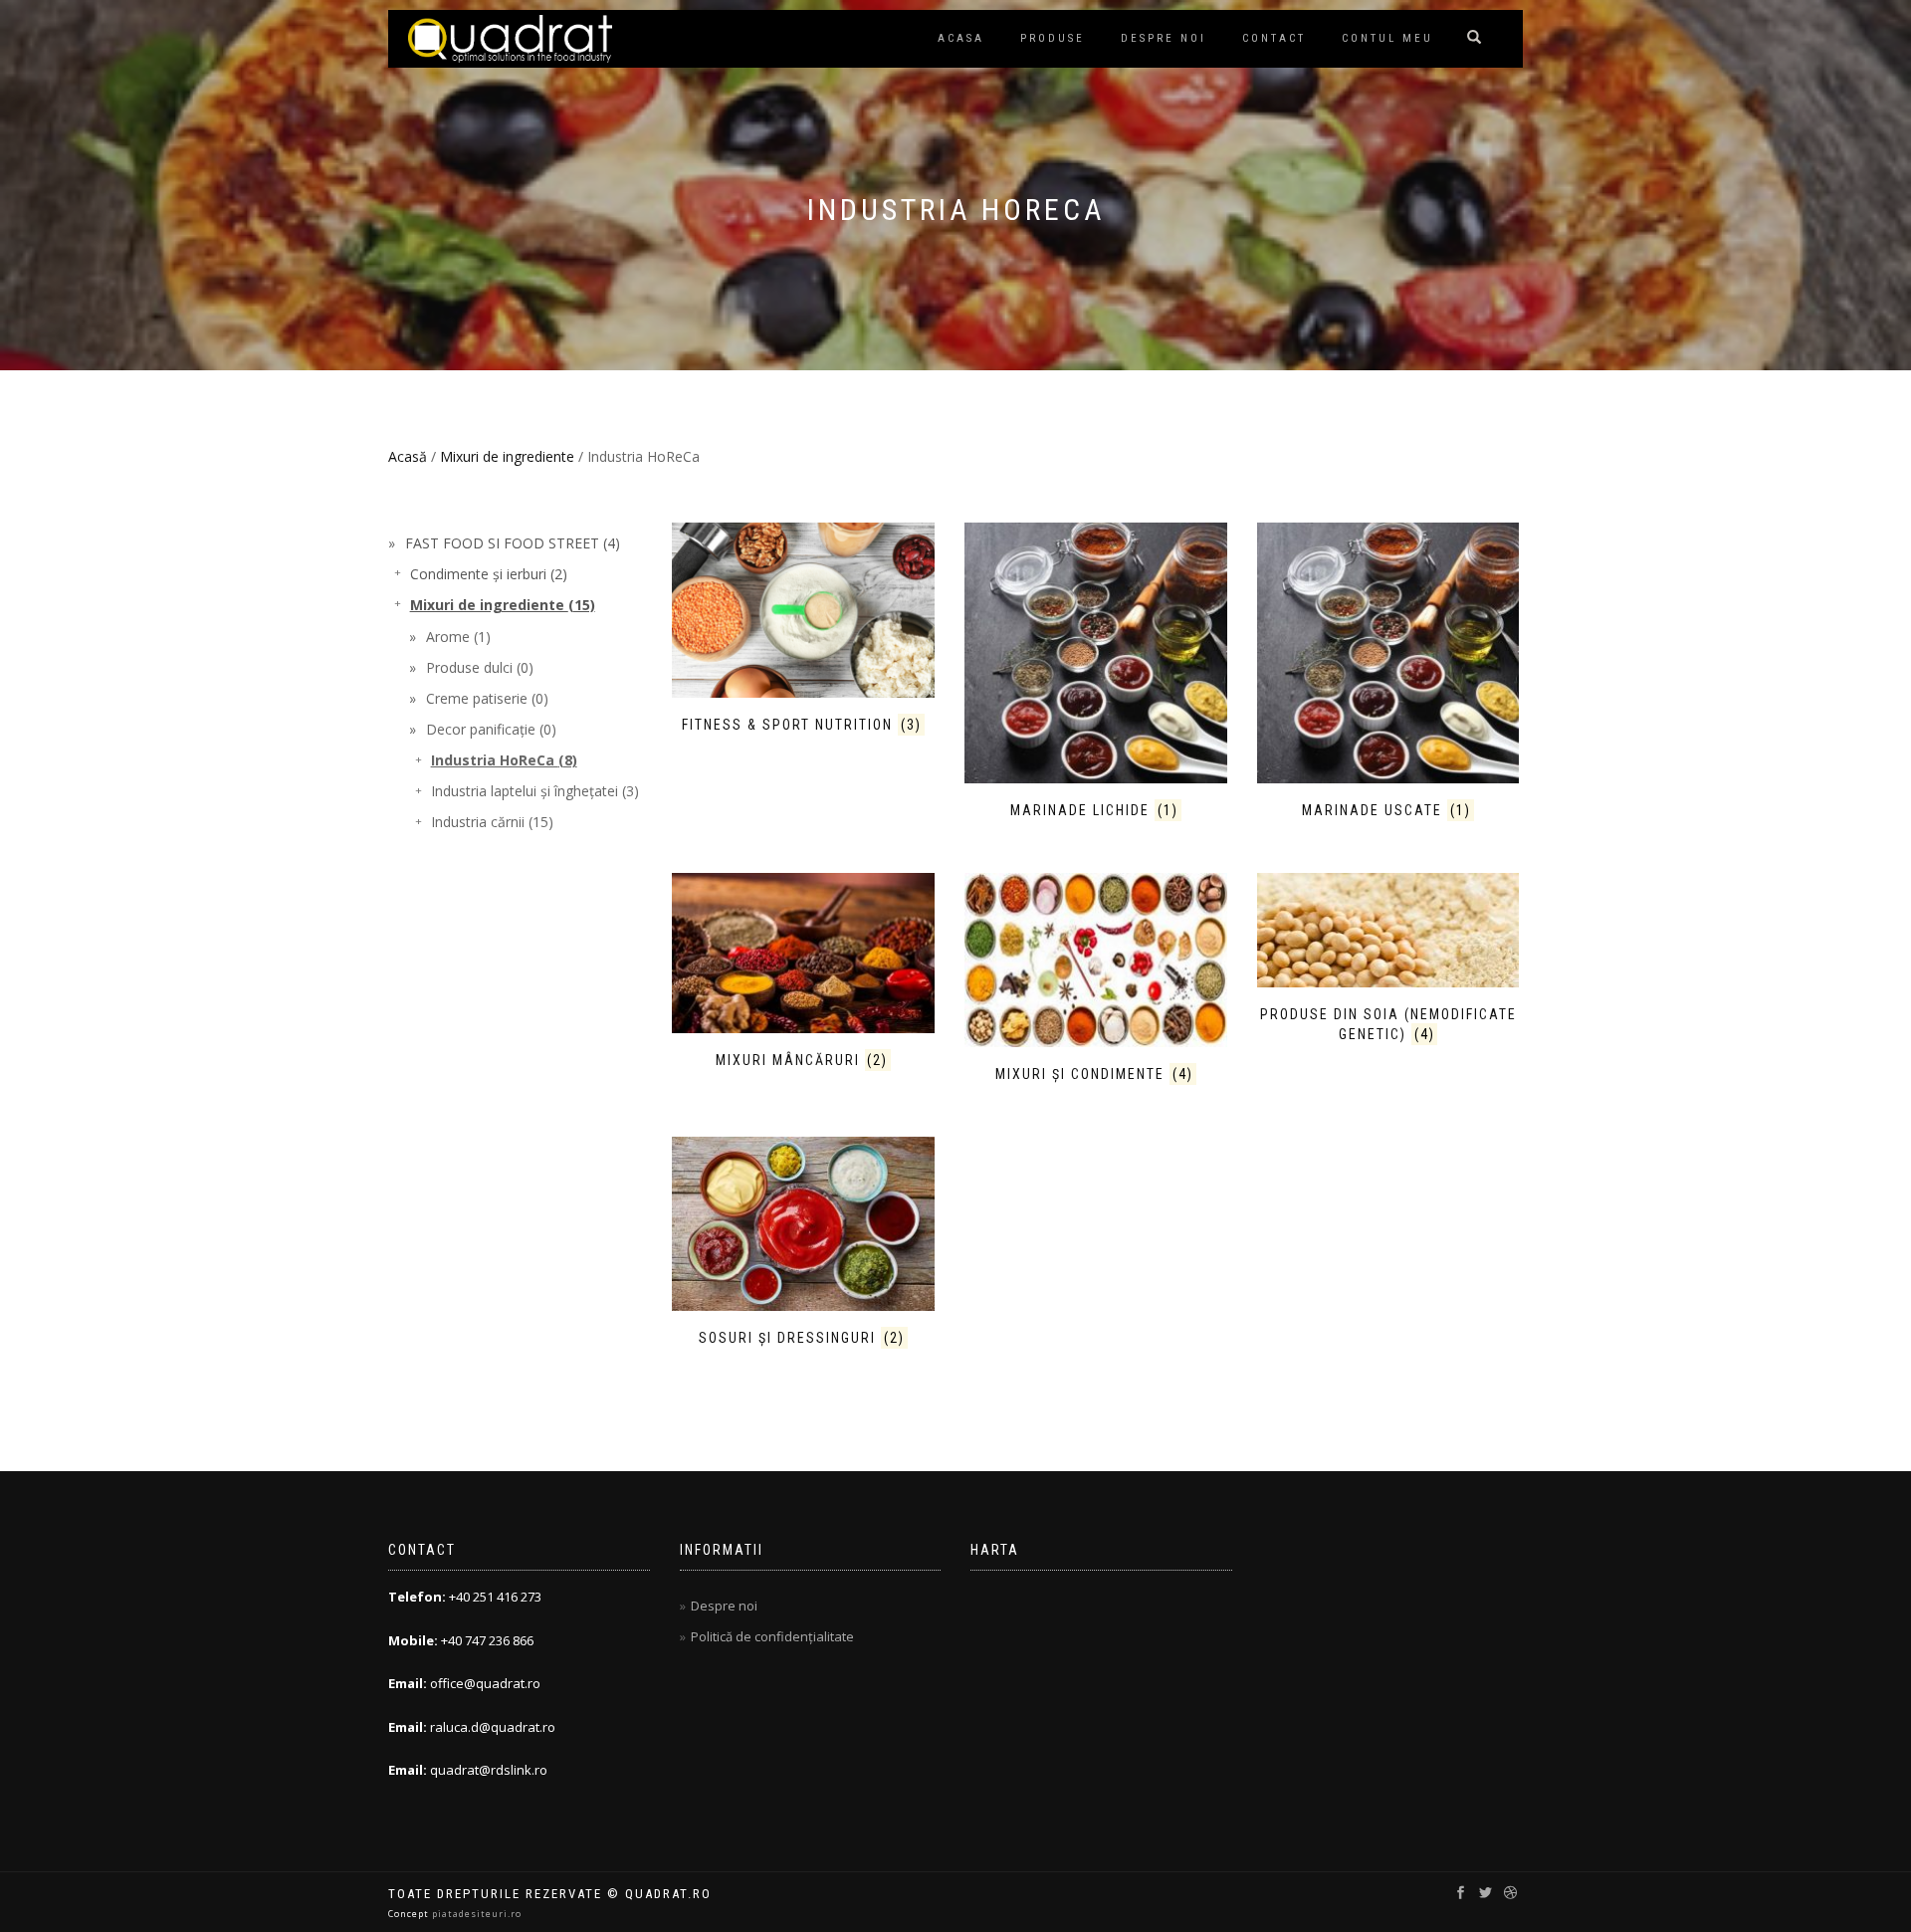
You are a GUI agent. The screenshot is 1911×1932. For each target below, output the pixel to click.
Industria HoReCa (504, 760)
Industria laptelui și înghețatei (535, 791)
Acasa (961, 38)
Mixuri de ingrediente (507, 456)
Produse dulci (480, 667)
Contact (1274, 38)
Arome (458, 637)
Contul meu (1387, 38)
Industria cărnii (492, 822)
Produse (1053, 38)
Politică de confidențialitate (772, 1636)
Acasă (408, 456)
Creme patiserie (487, 698)
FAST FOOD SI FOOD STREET (513, 543)
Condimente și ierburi (489, 574)
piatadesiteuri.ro (477, 1914)
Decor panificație (491, 729)
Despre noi (1164, 38)
